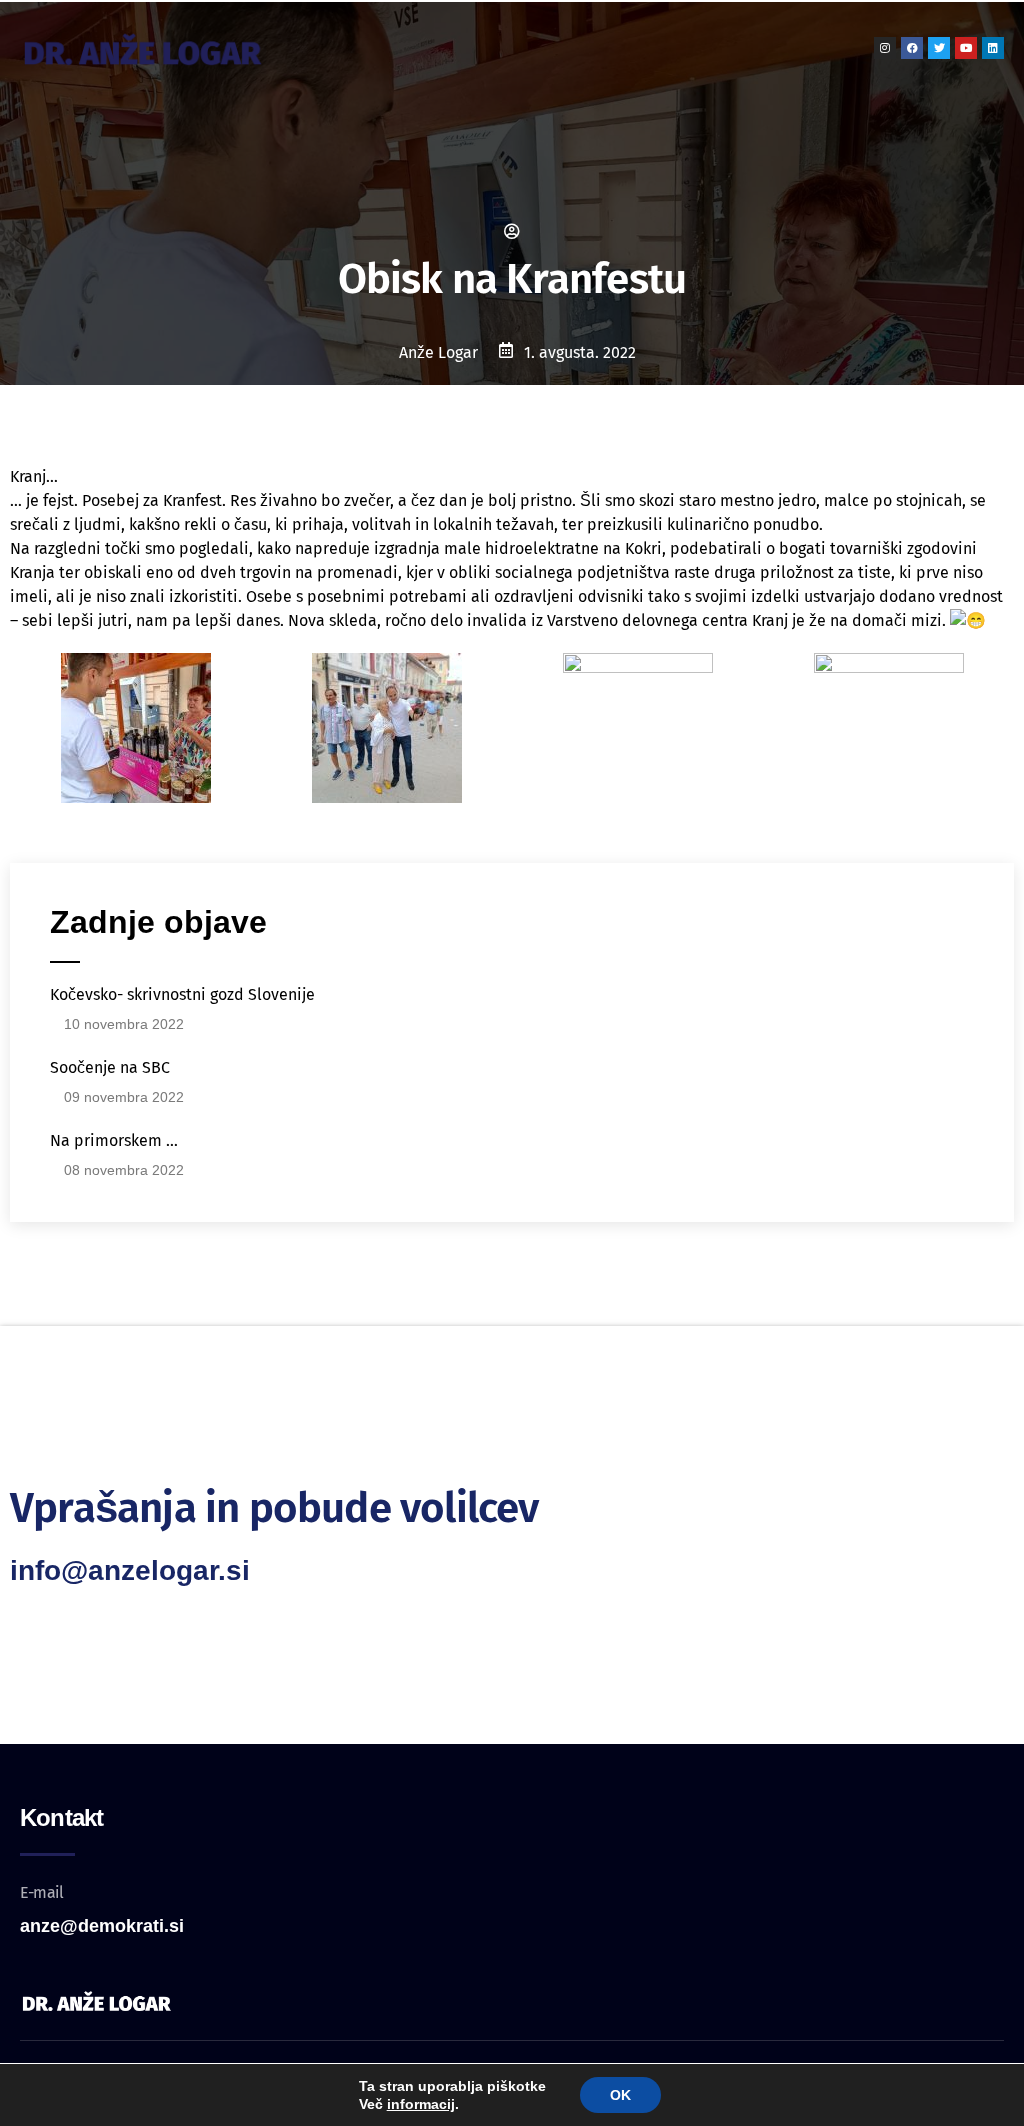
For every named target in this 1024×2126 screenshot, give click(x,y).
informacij (421, 2104)
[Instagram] (885, 48)
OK (620, 2095)
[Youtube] (966, 48)
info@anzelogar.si (130, 1570)
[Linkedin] (993, 48)
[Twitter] (939, 48)
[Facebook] (912, 48)
